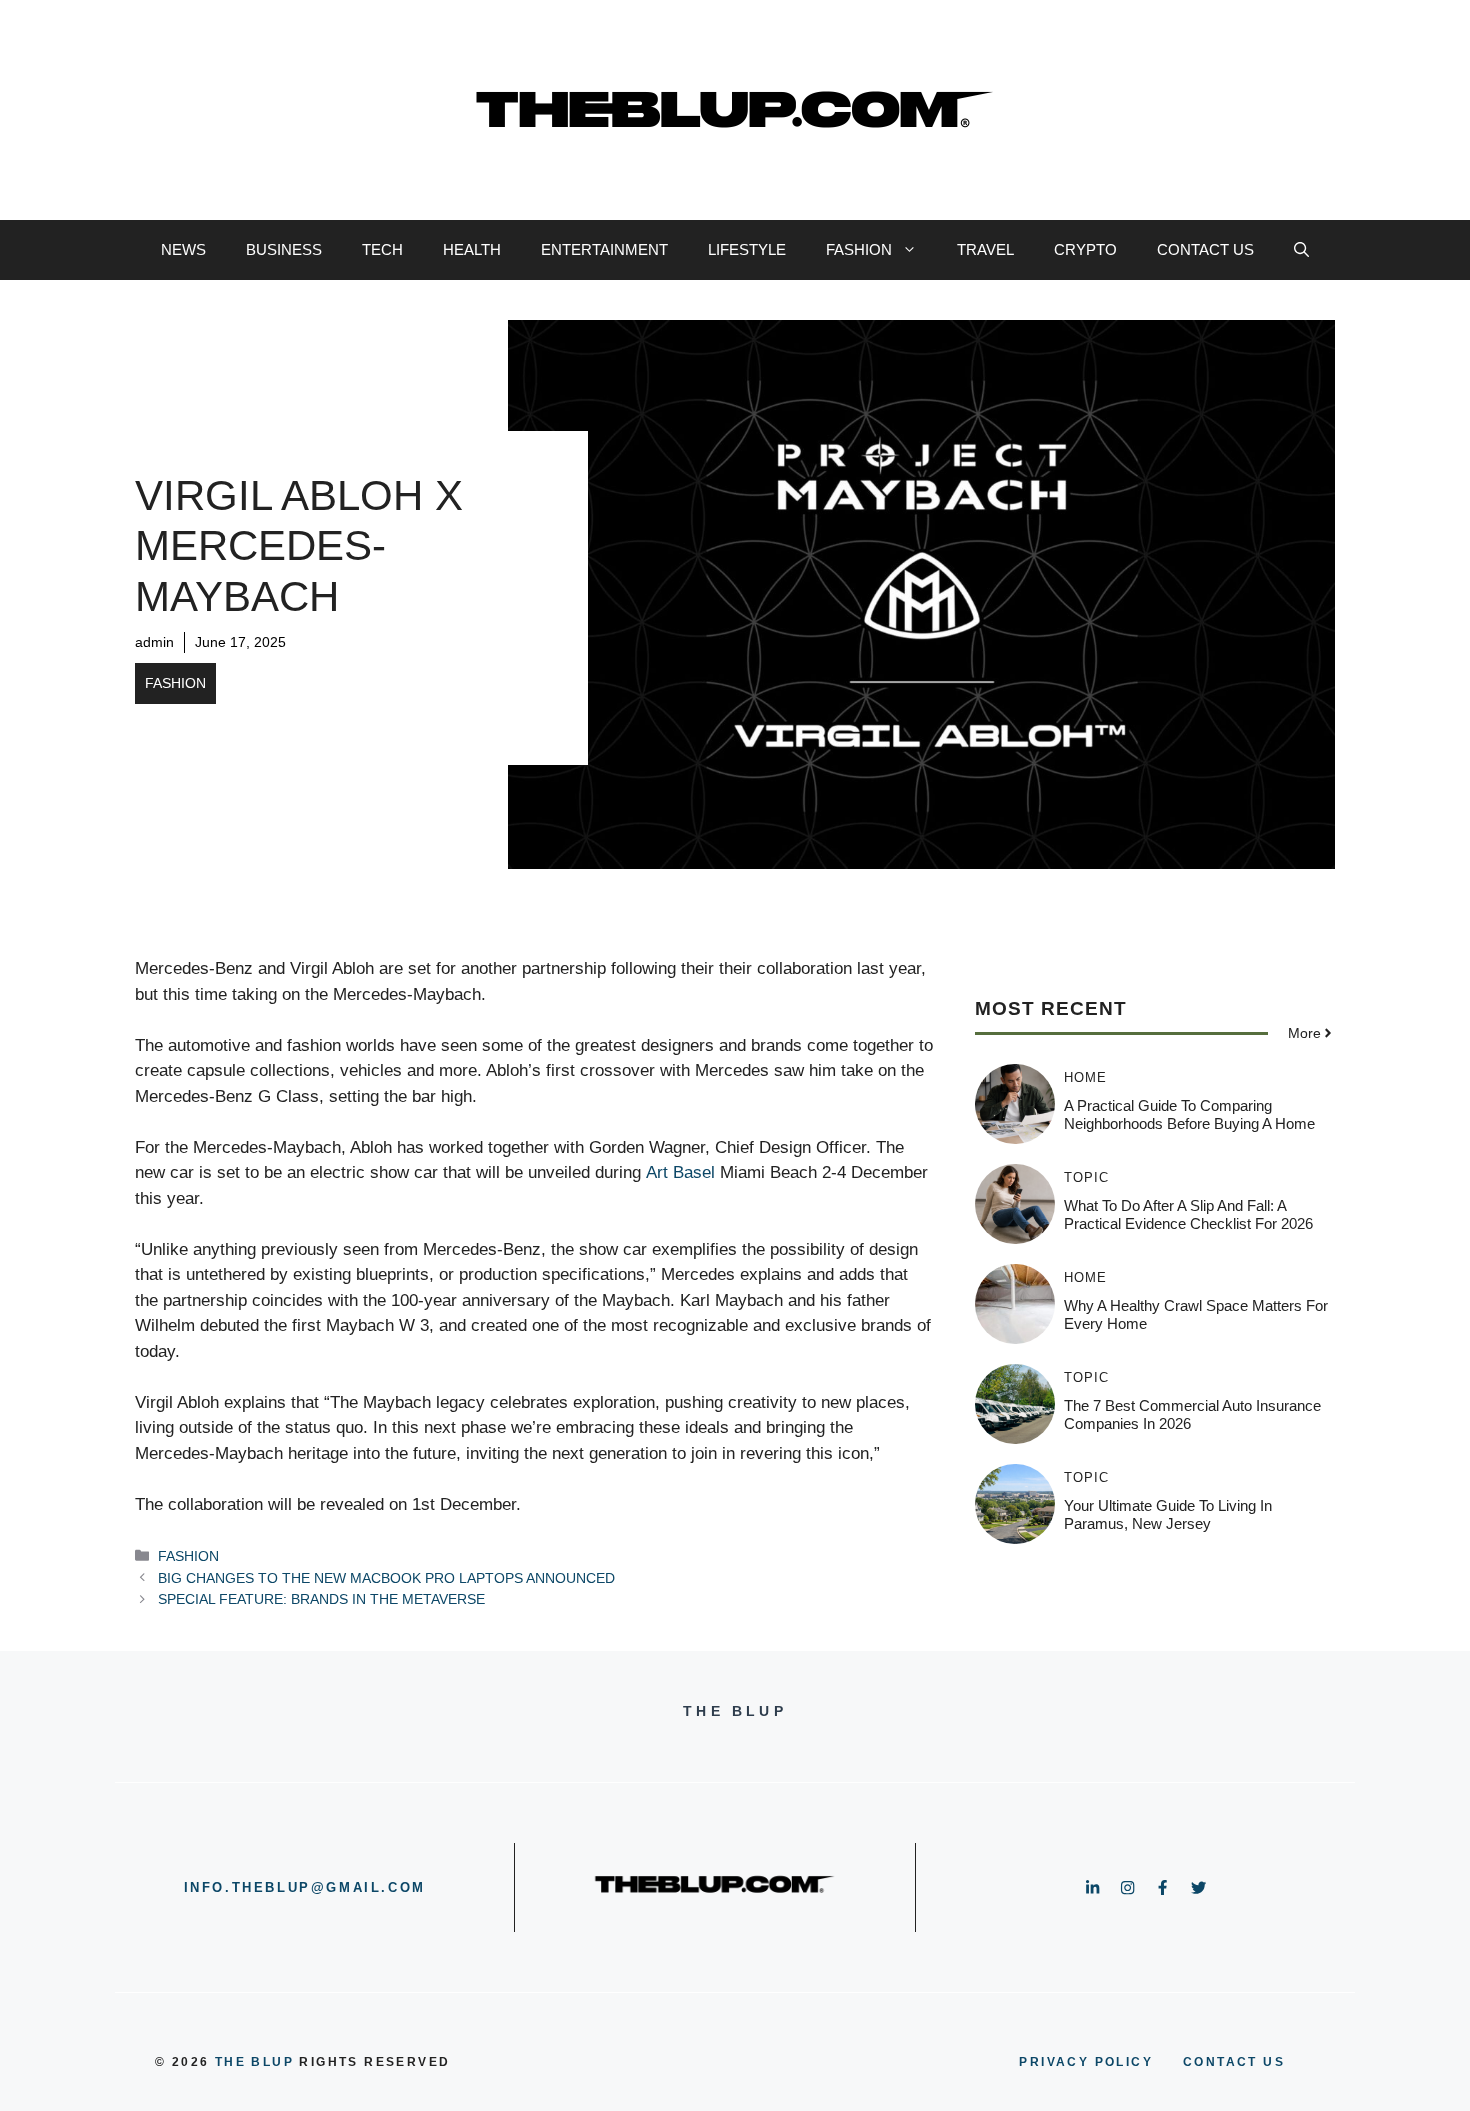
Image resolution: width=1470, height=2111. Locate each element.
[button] (1301, 250)
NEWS (183, 249)
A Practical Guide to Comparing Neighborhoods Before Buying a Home (1189, 1114)
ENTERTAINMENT (604, 249)
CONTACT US (1205, 249)
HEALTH (472, 249)
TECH (382, 249)
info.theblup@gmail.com (305, 1887)
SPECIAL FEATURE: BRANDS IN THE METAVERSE (321, 1599)
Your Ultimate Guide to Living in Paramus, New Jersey (1168, 1514)
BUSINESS (284, 249)
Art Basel (680, 1172)
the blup (254, 2062)
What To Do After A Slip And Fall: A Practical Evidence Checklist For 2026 (1188, 1214)
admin (154, 642)
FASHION (859, 249)
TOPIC (1086, 1177)
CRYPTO (1085, 249)
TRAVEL (985, 249)
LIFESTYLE (747, 249)
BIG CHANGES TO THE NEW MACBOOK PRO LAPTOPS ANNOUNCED (386, 1578)
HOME (1085, 1077)
